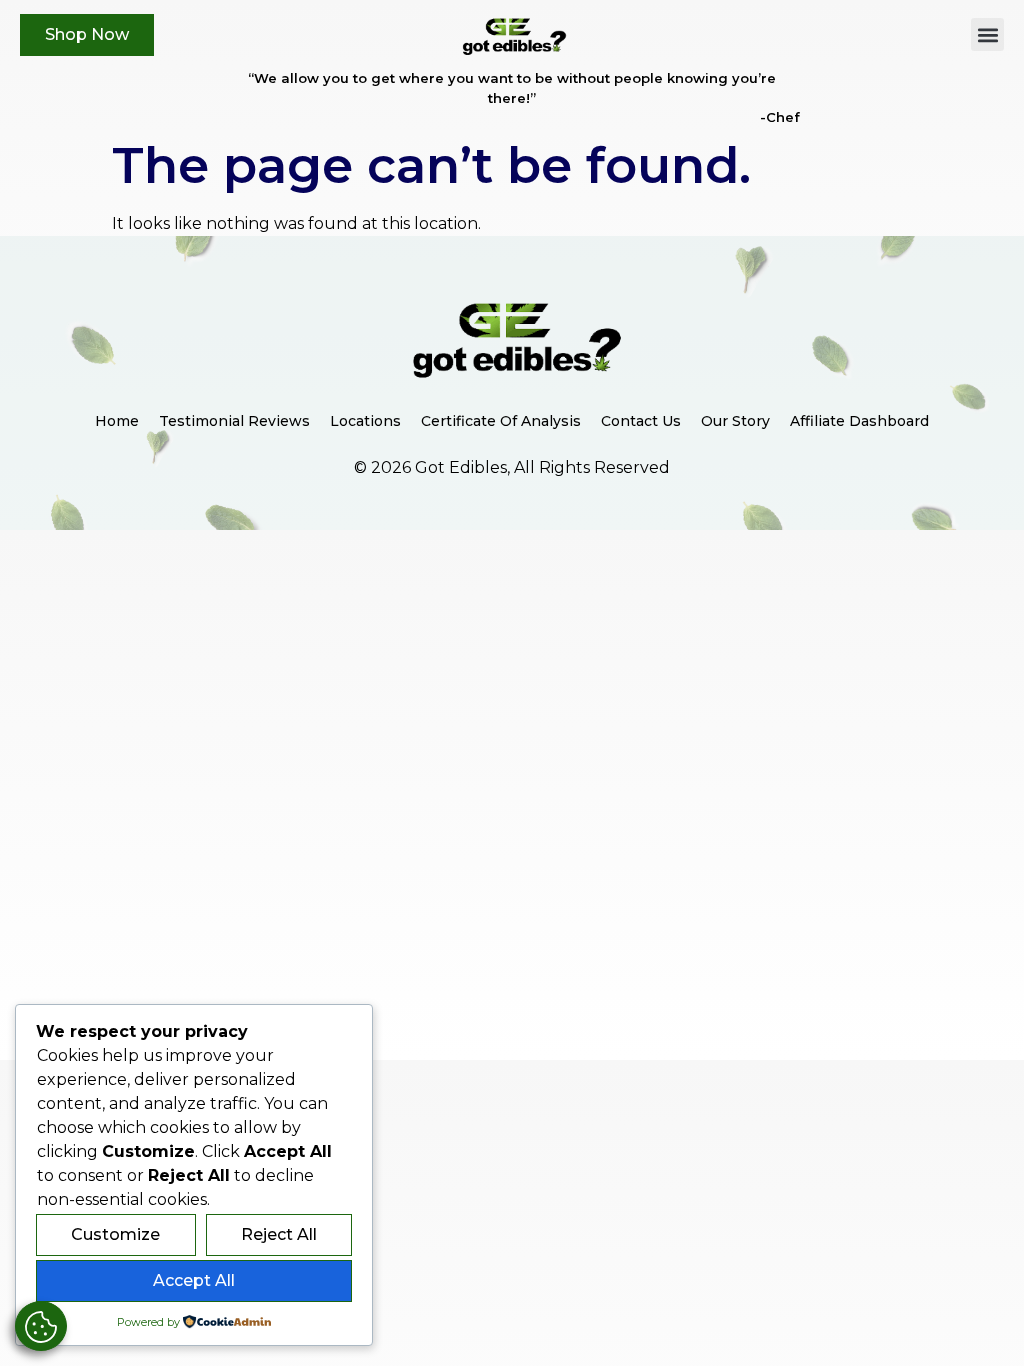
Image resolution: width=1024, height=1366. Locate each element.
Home (117, 421)
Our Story (735, 421)
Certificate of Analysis (501, 421)
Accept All (194, 1280)
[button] (987, 34)
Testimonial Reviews (234, 421)
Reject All (279, 1234)
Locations (365, 421)
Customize (115, 1234)
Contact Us (641, 421)
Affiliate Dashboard (859, 421)
